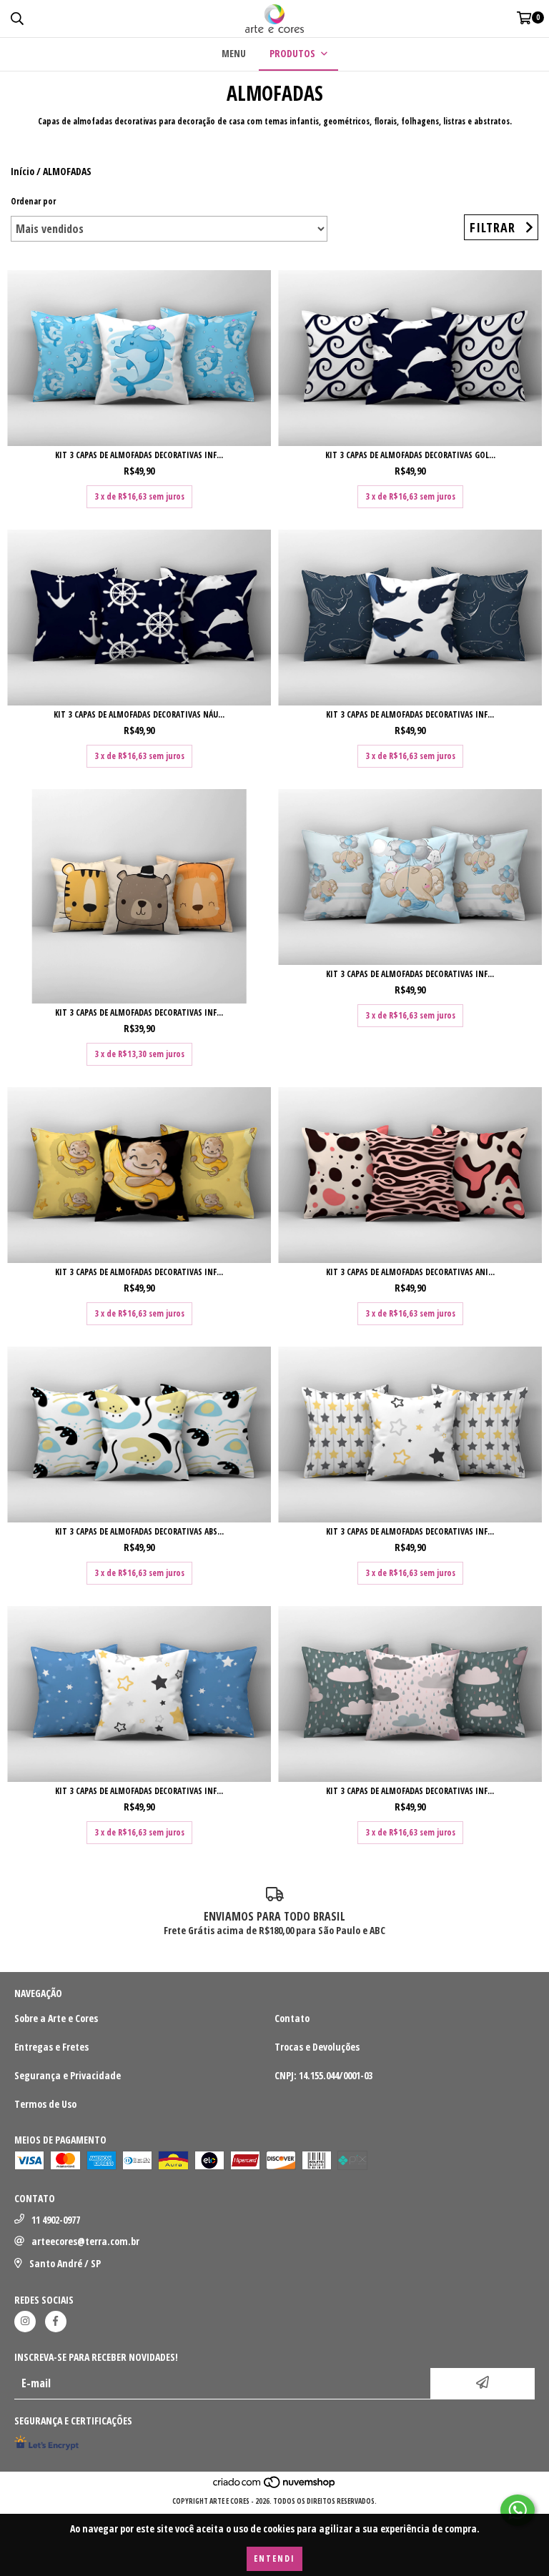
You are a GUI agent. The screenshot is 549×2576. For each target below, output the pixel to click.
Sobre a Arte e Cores (56, 2018)
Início (23, 171)
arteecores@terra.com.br (85, 2241)
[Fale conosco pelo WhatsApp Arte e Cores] (518, 2510)
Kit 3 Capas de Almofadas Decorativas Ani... (410, 1272)
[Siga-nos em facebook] (56, 2322)
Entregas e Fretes (51, 2047)
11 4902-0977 (56, 2220)
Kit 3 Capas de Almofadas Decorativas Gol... (410, 455)
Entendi (274, 2558)
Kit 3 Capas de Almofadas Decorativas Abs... (139, 1531)
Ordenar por (33, 201)
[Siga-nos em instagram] (25, 2322)
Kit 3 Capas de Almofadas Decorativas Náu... (139, 714)
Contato (292, 2018)
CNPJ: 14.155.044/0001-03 (323, 2075)
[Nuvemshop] (275, 2487)
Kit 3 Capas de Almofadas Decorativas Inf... (139, 455)
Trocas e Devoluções (317, 2047)
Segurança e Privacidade (68, 2075)
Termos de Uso (45, 2104)
